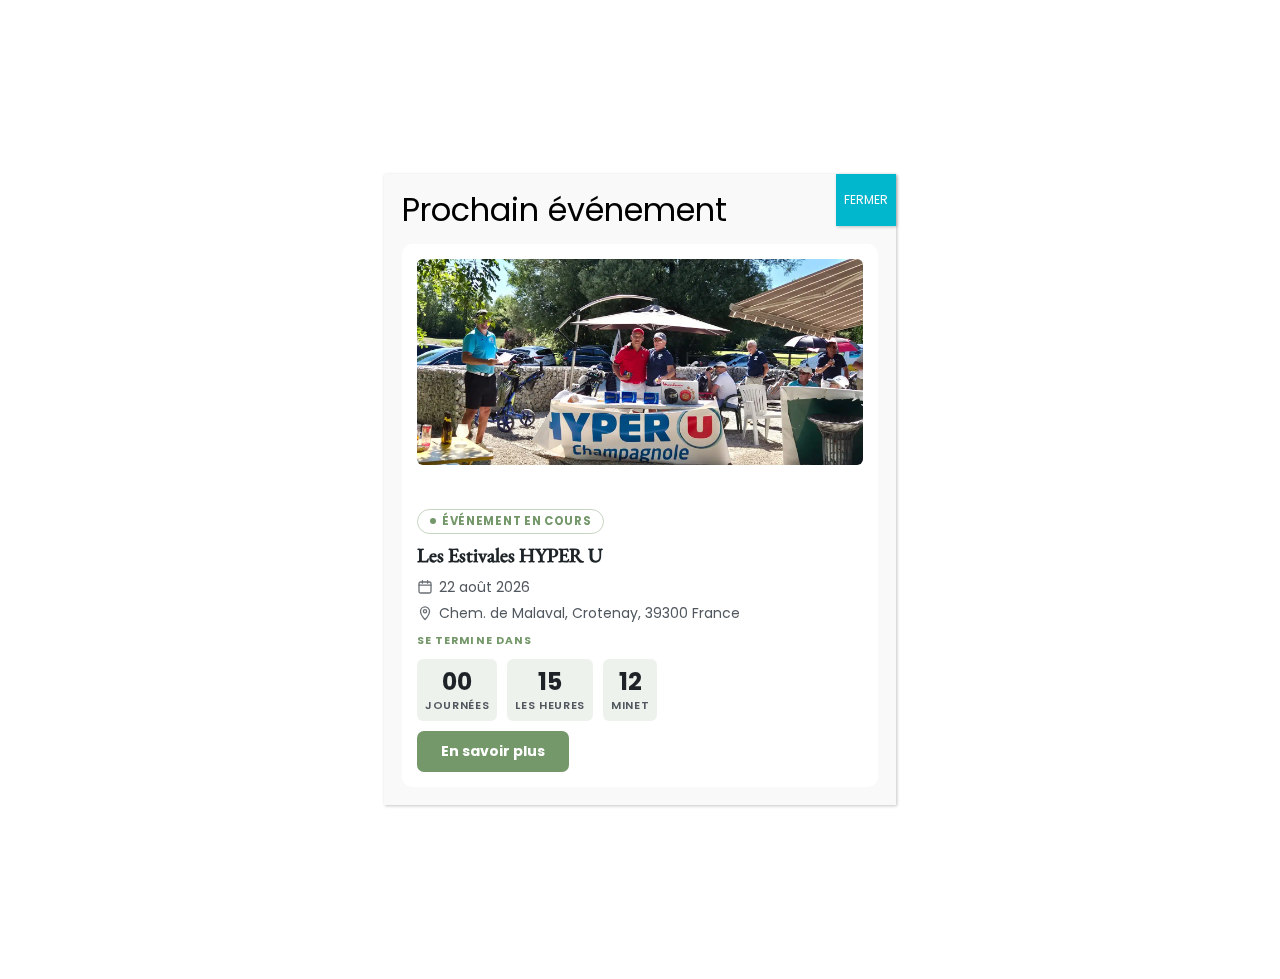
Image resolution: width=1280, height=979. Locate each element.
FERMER (866, 199)
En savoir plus (493, 751)
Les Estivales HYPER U (510, 555)
